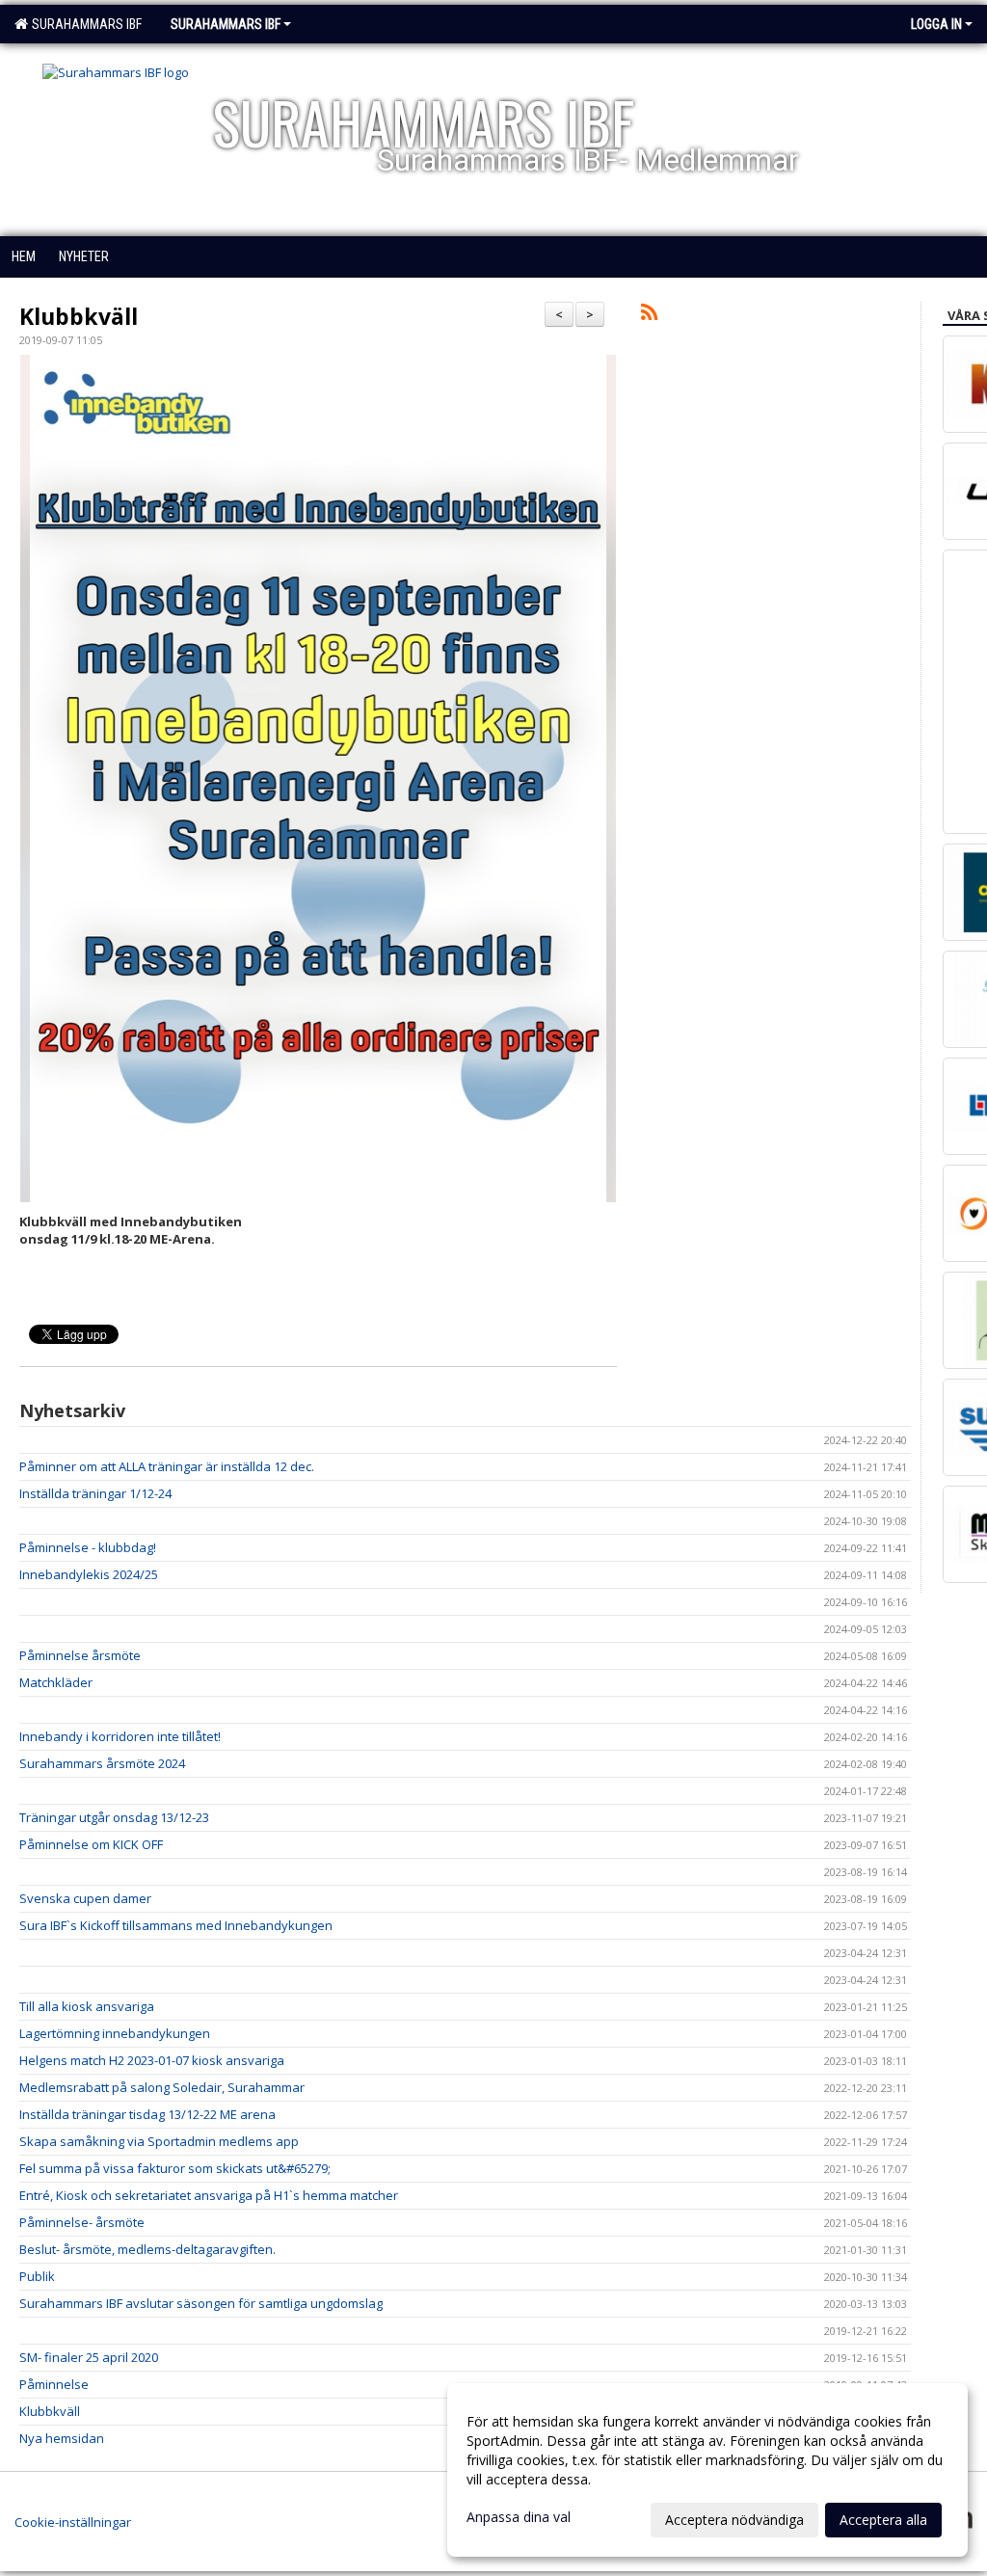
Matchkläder (56, 1682)
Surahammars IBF (84, 24)
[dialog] (707, 2470)
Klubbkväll (79, 316)
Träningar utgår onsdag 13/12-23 (114, 1817)
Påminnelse (54, 2384)
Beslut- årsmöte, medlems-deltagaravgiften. (147, 2249)
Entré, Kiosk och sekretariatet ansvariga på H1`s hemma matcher (209, 2195)
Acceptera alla (883, 2520)
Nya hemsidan (62, 2438)
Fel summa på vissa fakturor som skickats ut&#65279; (175, 2168)
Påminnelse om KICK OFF (91, 1844)
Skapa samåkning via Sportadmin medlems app (159, 2141)
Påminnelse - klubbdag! (88, 1547)
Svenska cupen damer (85, 1898)
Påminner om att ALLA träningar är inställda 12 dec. (167, 1466)
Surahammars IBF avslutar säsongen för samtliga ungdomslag (201, 2303)
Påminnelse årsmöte (80, 1655)
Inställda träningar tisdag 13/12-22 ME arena (147, 2114)
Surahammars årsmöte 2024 (102, 1763)
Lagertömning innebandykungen (115, 2033)
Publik (37, 2276)
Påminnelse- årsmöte (82, 2222)
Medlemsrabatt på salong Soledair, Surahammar (162, 2087)
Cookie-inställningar (73, 2522)
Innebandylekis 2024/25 (89, 1574)
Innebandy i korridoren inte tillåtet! (120, 1736)
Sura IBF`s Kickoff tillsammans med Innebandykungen (176, 1925)
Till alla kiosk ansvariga (87, 2006)
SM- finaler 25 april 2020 (89, 2357)
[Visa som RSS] (649, 315)
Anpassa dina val (519, 2517)
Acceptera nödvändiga (734, 2520)
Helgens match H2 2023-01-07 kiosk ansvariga (152, 2060)
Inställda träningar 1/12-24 (95, 1493)
